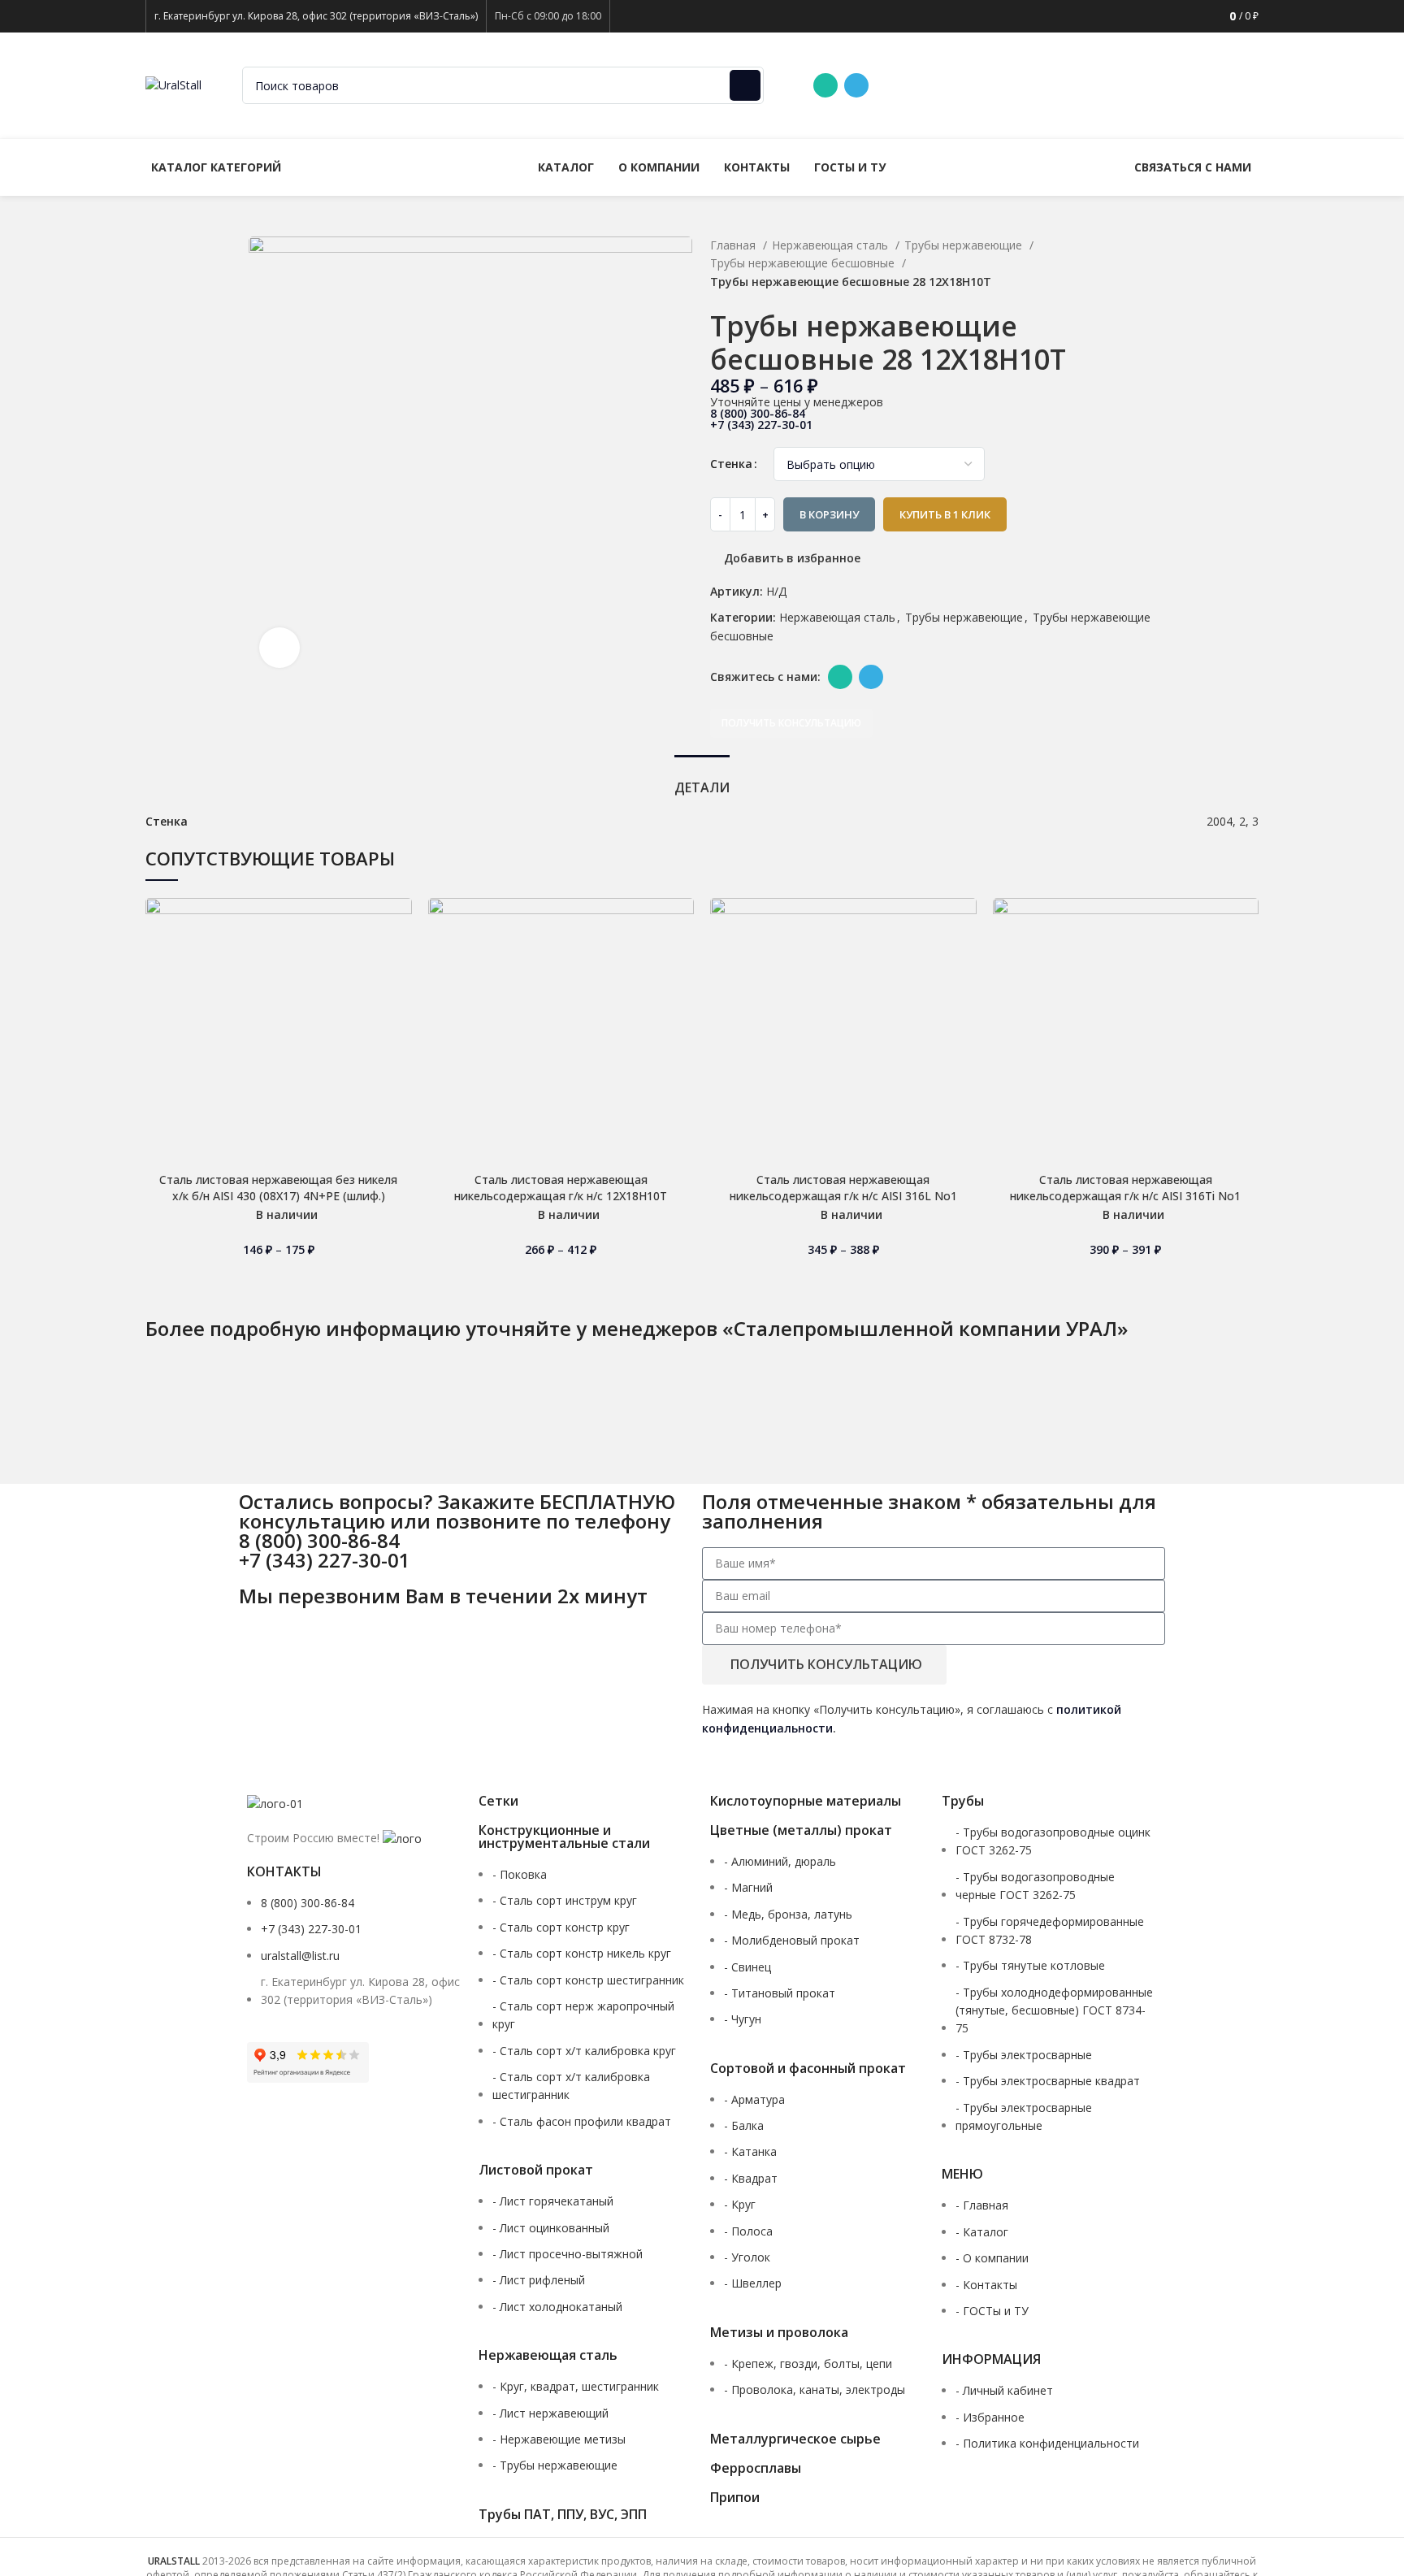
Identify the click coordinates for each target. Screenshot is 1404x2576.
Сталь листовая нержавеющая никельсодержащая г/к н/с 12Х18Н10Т (561, 1188)
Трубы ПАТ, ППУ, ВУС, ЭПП (563, 2514)
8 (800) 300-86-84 (949, 85)
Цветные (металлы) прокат (801, 1830)
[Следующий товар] (1149, 301)
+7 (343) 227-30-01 (1079, 85)
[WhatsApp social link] (825, 85)
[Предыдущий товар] (1116, 301)
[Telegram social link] (856, 85)
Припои (735, 2497)
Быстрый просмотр (400, 997)
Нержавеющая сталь (832, 245)
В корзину (829, 514)
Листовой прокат (536, 2170)
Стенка (731, 464)
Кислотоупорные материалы (806, 1801)
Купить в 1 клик (945, 514)
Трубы (963, 1801)
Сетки (498, 1801)
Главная (734, 245)
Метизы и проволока (779, 2332)
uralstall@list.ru (1202, 85)
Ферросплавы (756, 2468)
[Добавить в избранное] (400, 924)
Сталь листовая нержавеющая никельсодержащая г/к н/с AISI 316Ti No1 (1125, 1188)
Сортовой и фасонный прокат (808, 2068)
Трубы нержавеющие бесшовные (804, 263)
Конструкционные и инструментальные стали (564, 1837)
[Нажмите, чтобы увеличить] (279, 648)
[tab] (702, 780)
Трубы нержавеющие (965, 245)
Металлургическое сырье (795, 2439)
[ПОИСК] (745, 85)
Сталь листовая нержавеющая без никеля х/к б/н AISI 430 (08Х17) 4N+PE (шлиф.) (278, 1188)
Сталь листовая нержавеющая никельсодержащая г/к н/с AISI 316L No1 (843, 1188)
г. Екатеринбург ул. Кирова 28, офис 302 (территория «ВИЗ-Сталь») (316, 16)
